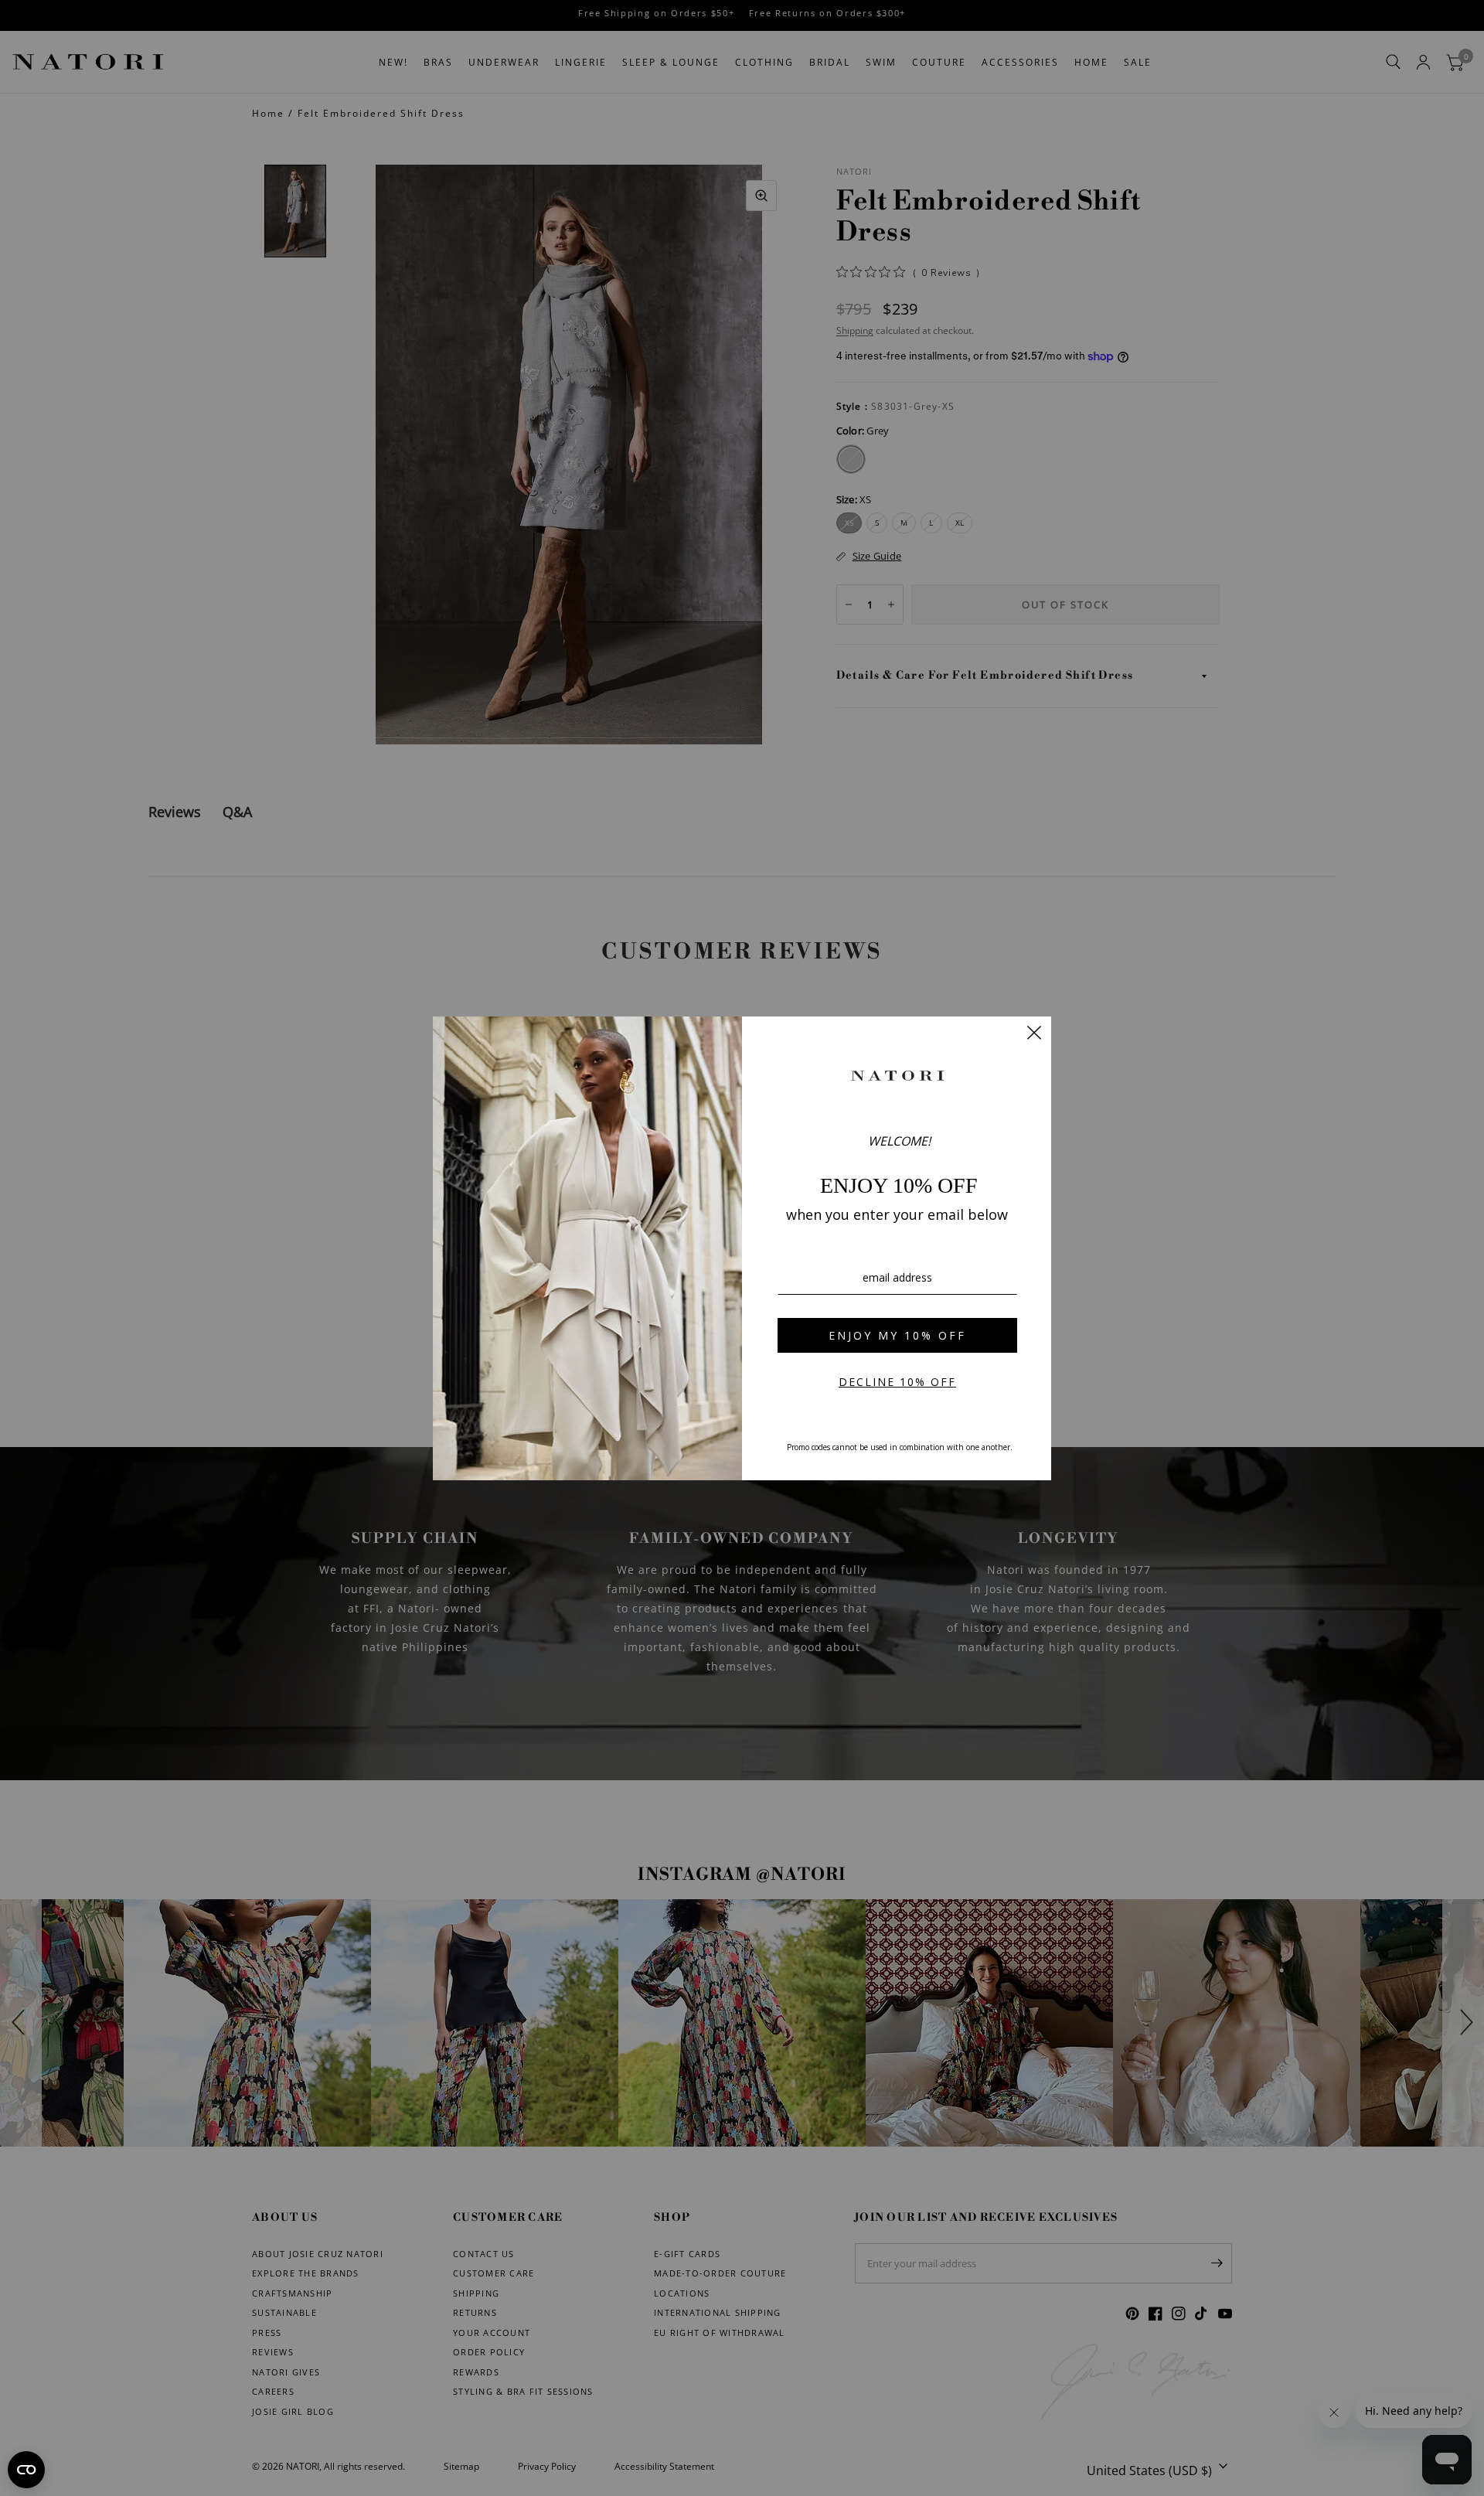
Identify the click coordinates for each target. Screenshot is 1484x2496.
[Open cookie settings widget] (26, 2470)
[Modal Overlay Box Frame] (742, 1248)
